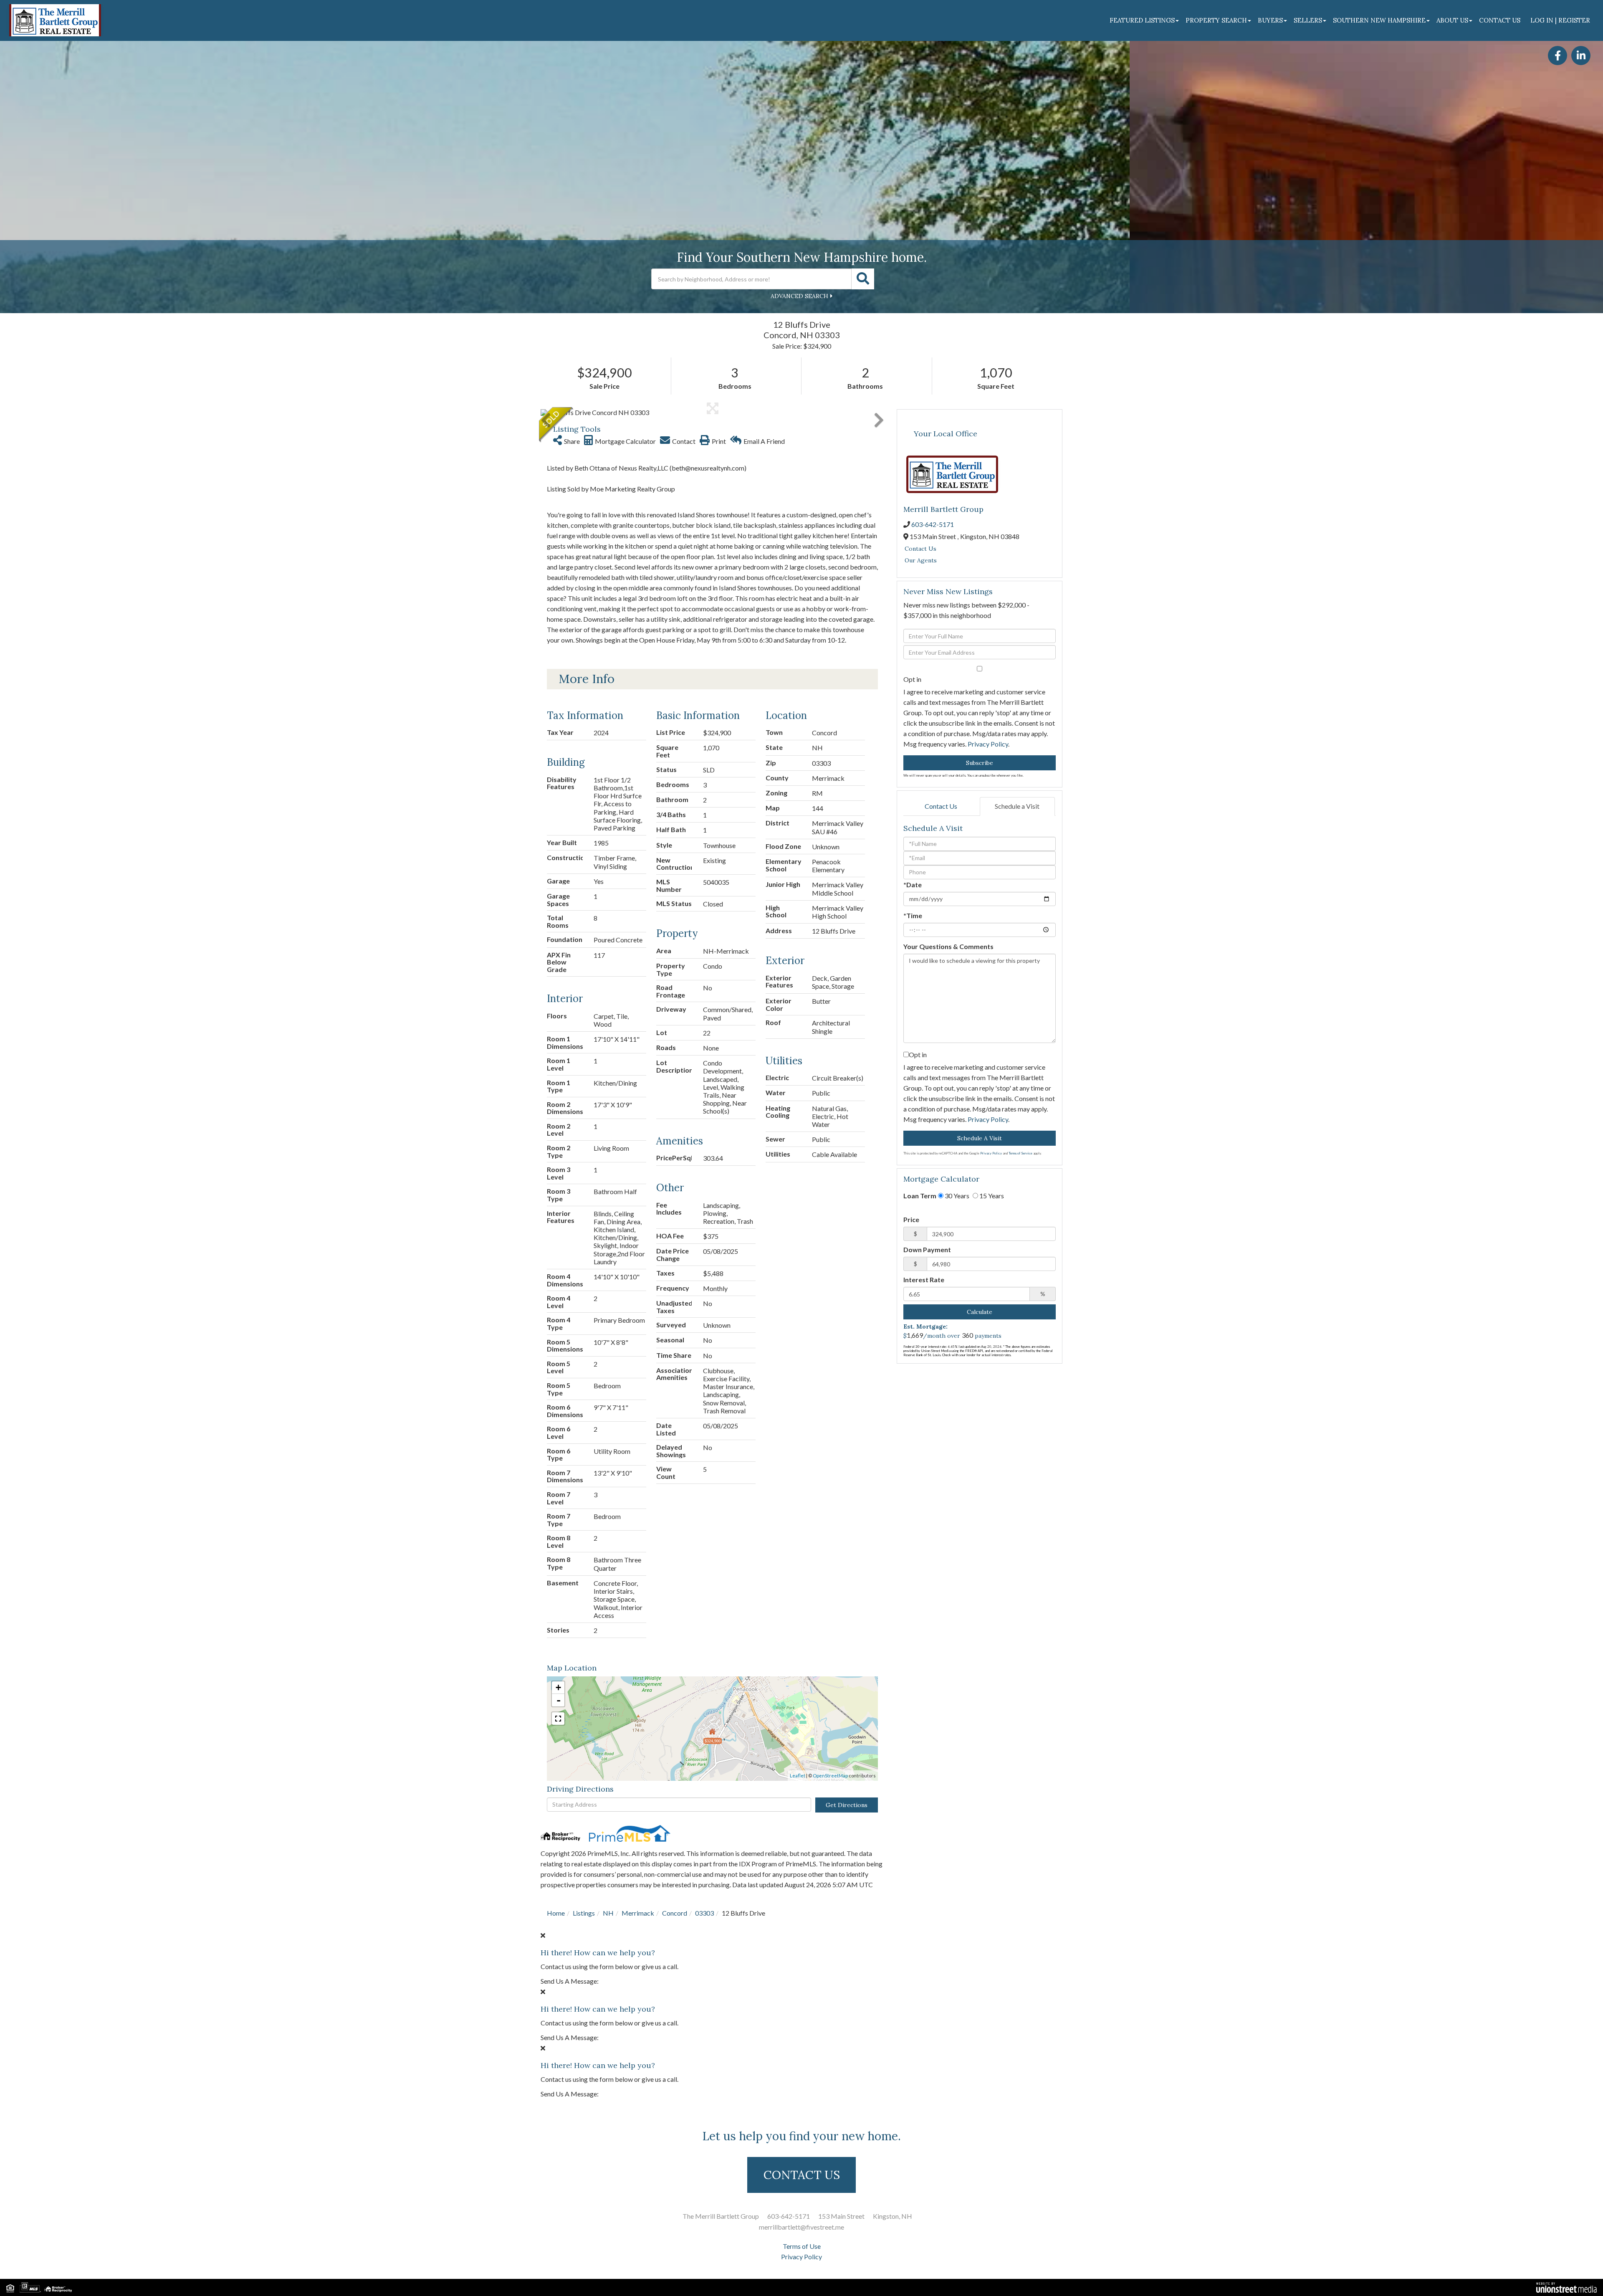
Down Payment (927, 1249)
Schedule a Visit (1017, 806)
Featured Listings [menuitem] (1142, 20)
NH (608, 1913)
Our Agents (921, 560)
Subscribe (980, 763)
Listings (584, 1913)
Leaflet (798, 1776)
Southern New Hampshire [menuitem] (1379, 20)
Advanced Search (799, 296)
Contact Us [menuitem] (1500, 20)
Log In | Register (1560, 20)
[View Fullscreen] (558, 1719)
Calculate (980, 1312)
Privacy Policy (988, 744)
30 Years (956, 1196)
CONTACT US (802, 2175)
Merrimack (638, 1913)
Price (911, 1219)
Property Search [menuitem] (1216, 20)
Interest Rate (924, 1280)
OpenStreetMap (830, 1776)
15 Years (991, 1196)
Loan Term (920, 1196)
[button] (863, 279)
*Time (913, 915)
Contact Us (920, 549)
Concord (675, 1913)
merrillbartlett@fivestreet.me (801, 2227)
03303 (704, 1913)
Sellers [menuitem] (1308, 20)
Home (556, 1913)
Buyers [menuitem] (1270, 20)
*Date (913, 885)
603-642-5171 (933, 524)
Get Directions (847, 1805)
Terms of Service (1020, 1153)
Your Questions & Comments (948, 946)
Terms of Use (802, 2246)
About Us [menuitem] (1452, 20)
